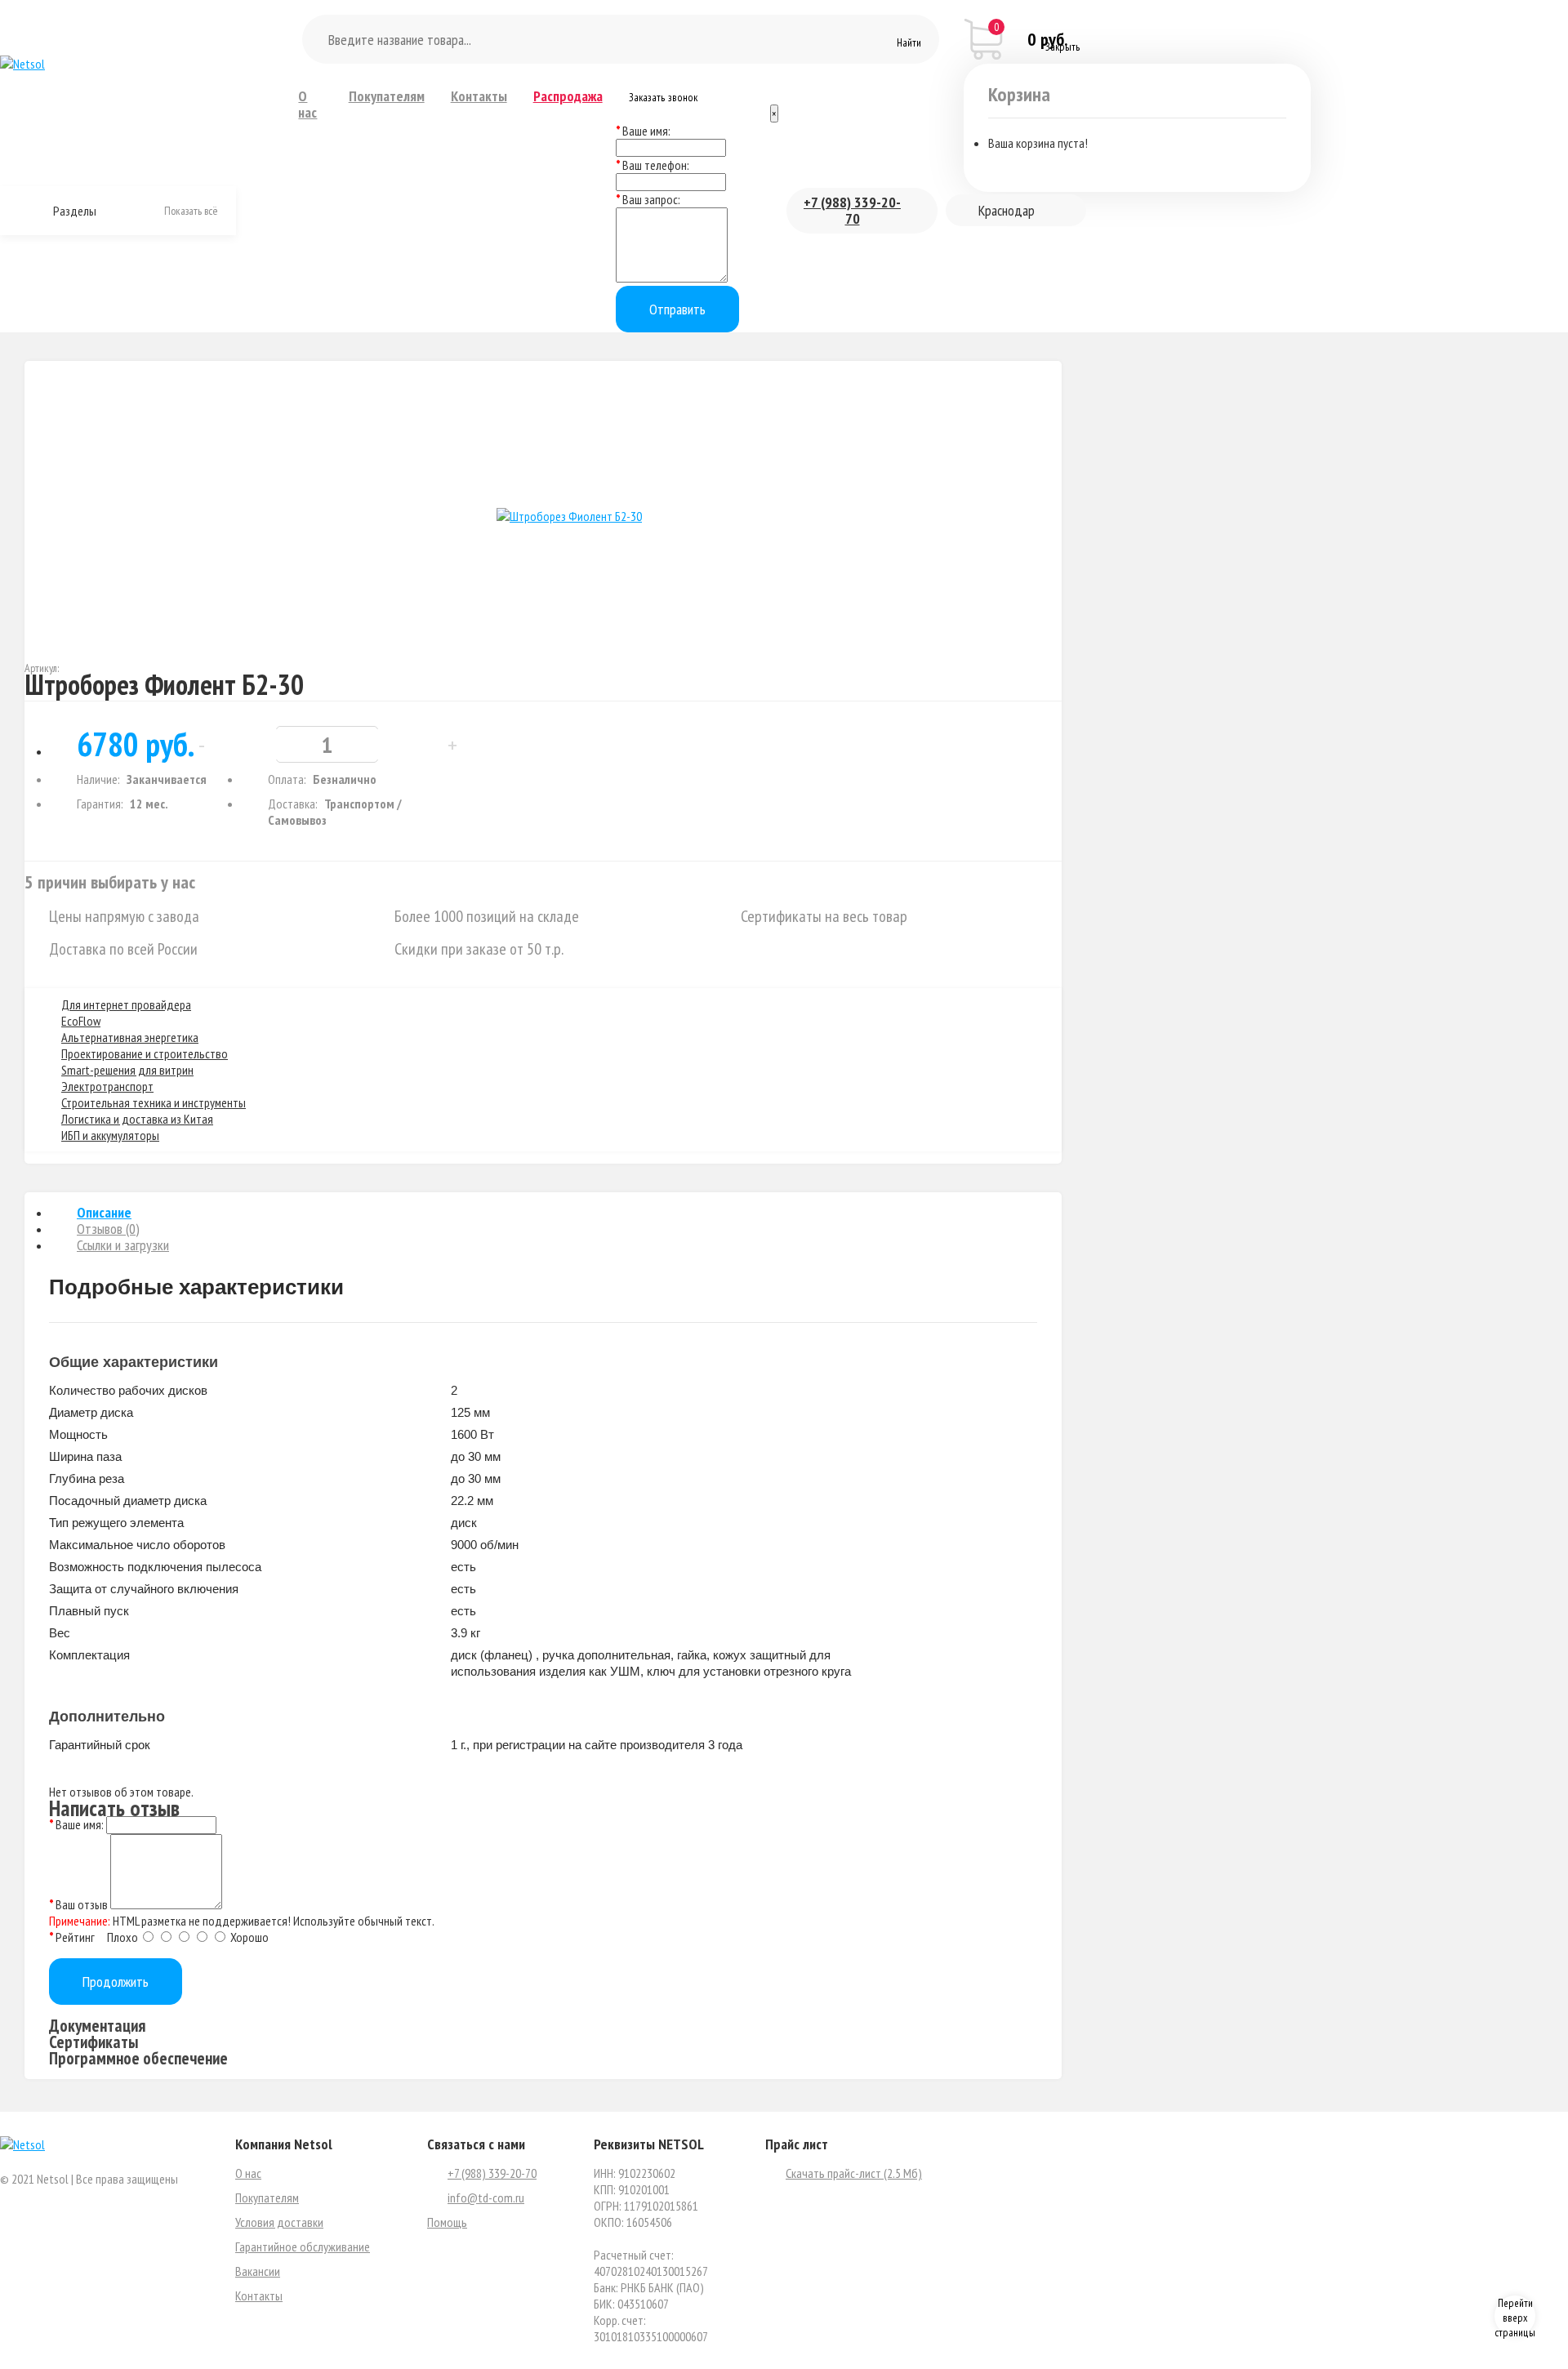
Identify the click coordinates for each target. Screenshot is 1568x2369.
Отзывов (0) (108, 1229)
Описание (104, 1212)
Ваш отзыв (82, 1904)
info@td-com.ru (486, 2198)
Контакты (479, 96)
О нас (307, 105)
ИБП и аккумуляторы (110, 1135)
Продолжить (116, 1982)
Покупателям (387, 96)
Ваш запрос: (651, 199)
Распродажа (568, 96)
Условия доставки (279, 2222)
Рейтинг (75, 1937)
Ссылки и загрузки (123, 1245)
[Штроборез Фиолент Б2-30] (569, 516)
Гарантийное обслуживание (303, 2247)
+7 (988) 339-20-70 (852, 210)
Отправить (677, 309)
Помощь (447, 2222)
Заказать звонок (663, 97)
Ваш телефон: (656, 165)
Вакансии (258, 2271)
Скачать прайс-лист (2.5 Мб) (854, 2173)
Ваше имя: (646, 131)
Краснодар (1007, 210)
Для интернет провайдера (126, 1004)
